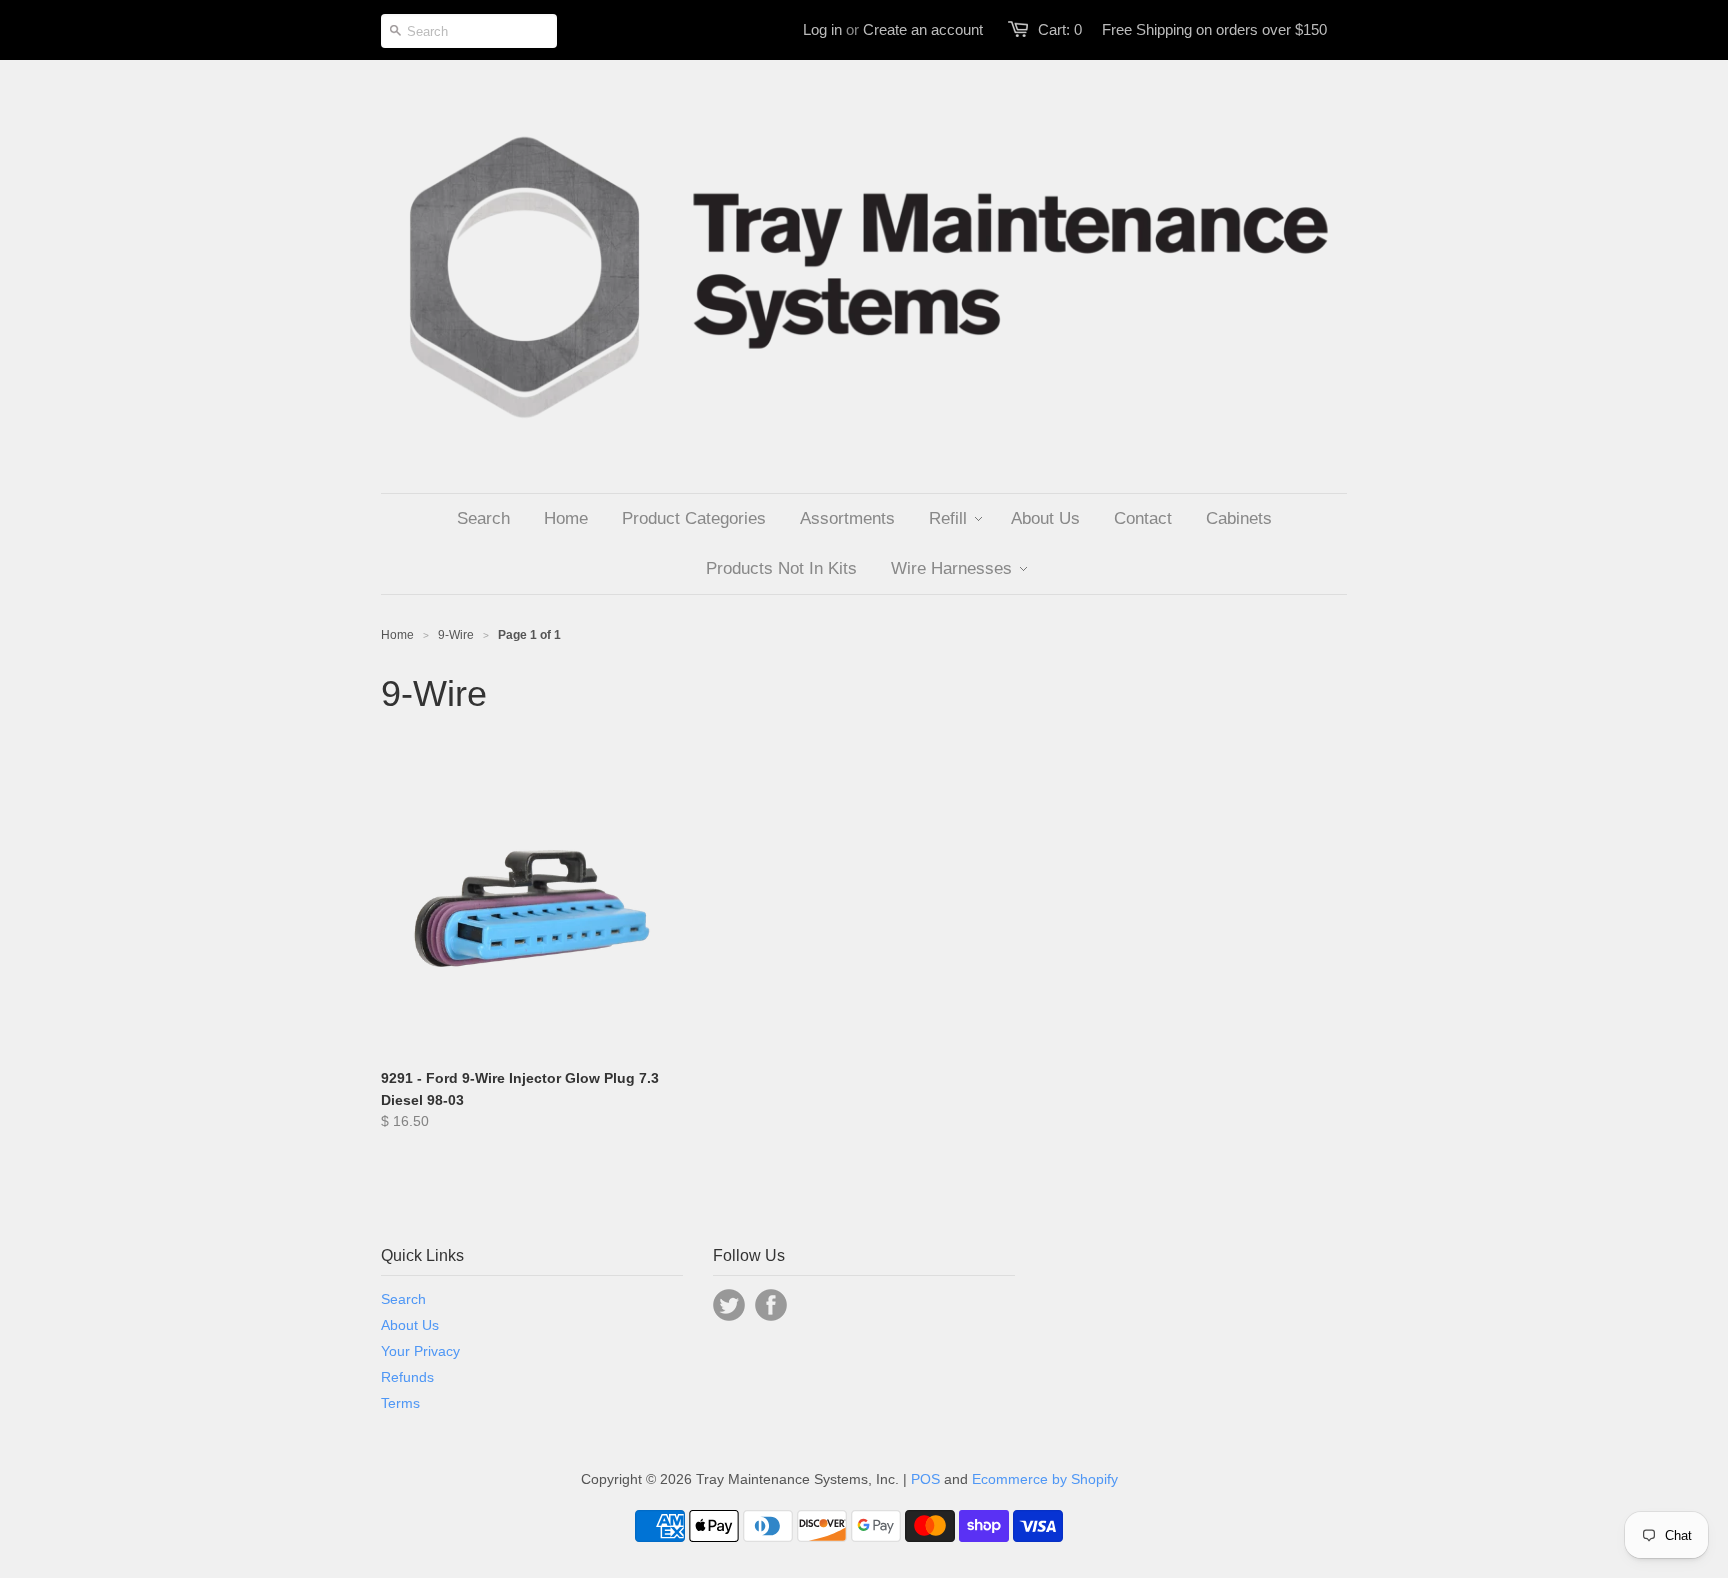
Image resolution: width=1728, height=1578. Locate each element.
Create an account (923, 29)
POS (925, 1479)
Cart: (1060, 29)
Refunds (407, 1377)
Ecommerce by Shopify (1045, 1479)
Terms (400, 1403)
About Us (410, 1325)
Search (403, 1299)
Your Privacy (420, 1351)
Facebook (771, 1305)
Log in (822, 29)
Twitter (729, 1305)
